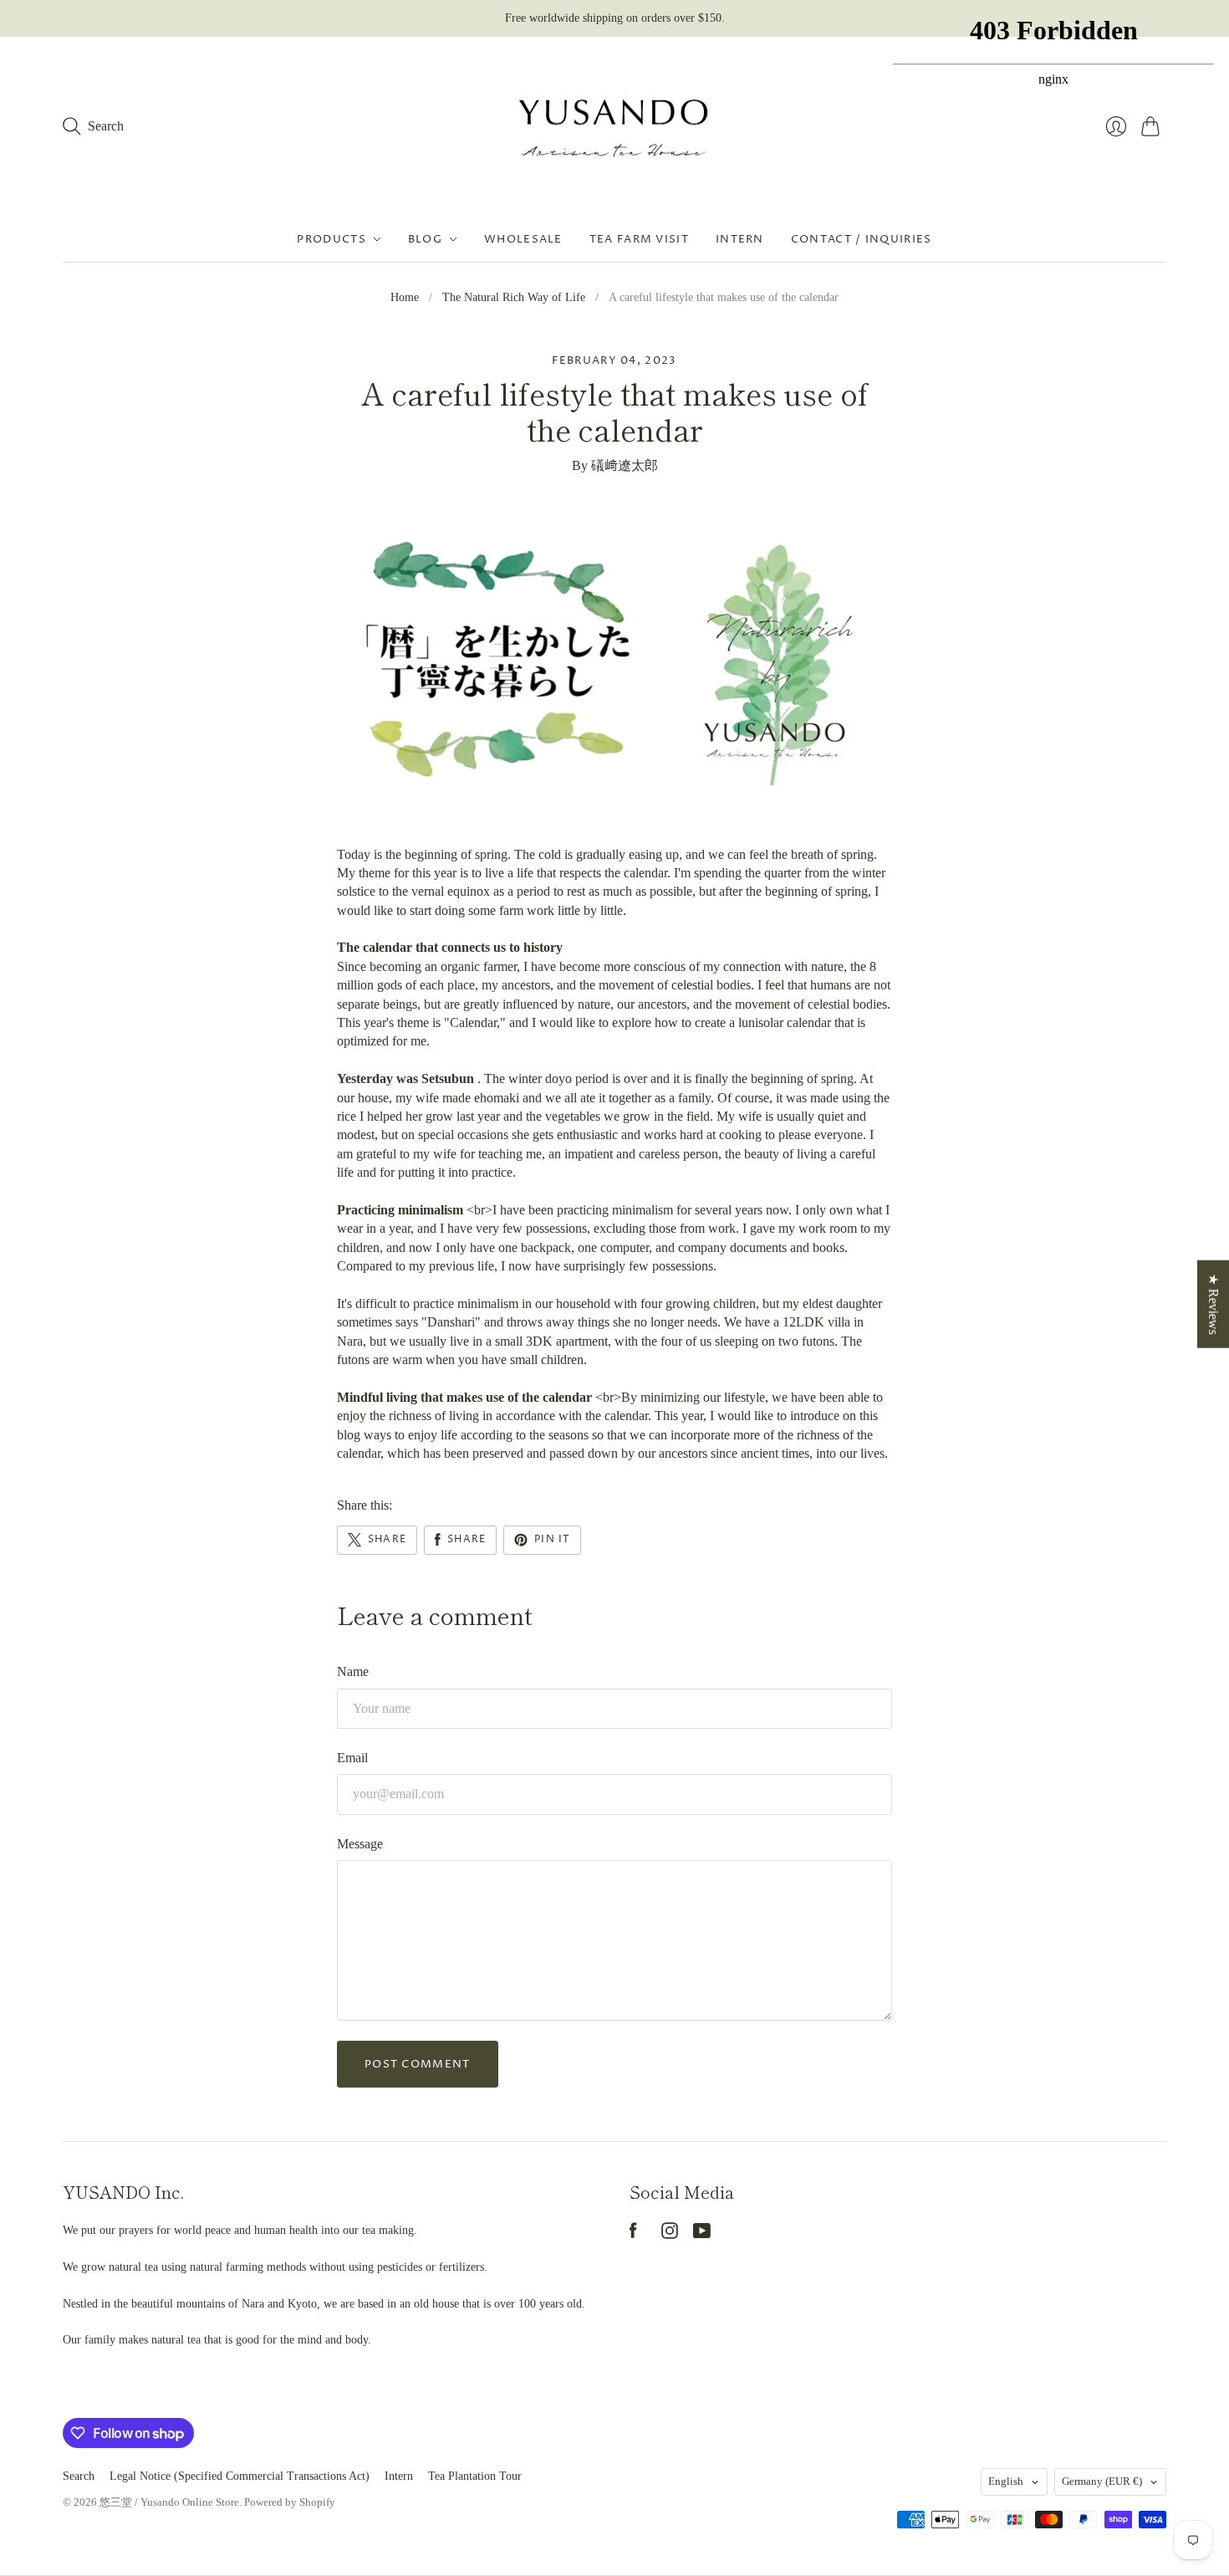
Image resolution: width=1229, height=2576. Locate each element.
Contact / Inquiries (862, 239)
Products (331, 239)
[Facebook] (633, 2234)
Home (405, 297)
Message (360, 1844)
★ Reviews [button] (1214, 1304)
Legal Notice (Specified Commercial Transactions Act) (240, 2476)
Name (353, 1671)
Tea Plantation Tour (475, 2476)
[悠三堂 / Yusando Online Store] (614, 127)
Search (79, 2476)
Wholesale (523, 239)
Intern (740, 239)
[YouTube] (702, 2234)
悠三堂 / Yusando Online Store (169, 2502)
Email (352, 1758)
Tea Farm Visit (639, 239)
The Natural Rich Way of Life (514, 297)
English (1006, 2481)
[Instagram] (670, 2234)
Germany (1102, 2481)
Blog (425, 239)
